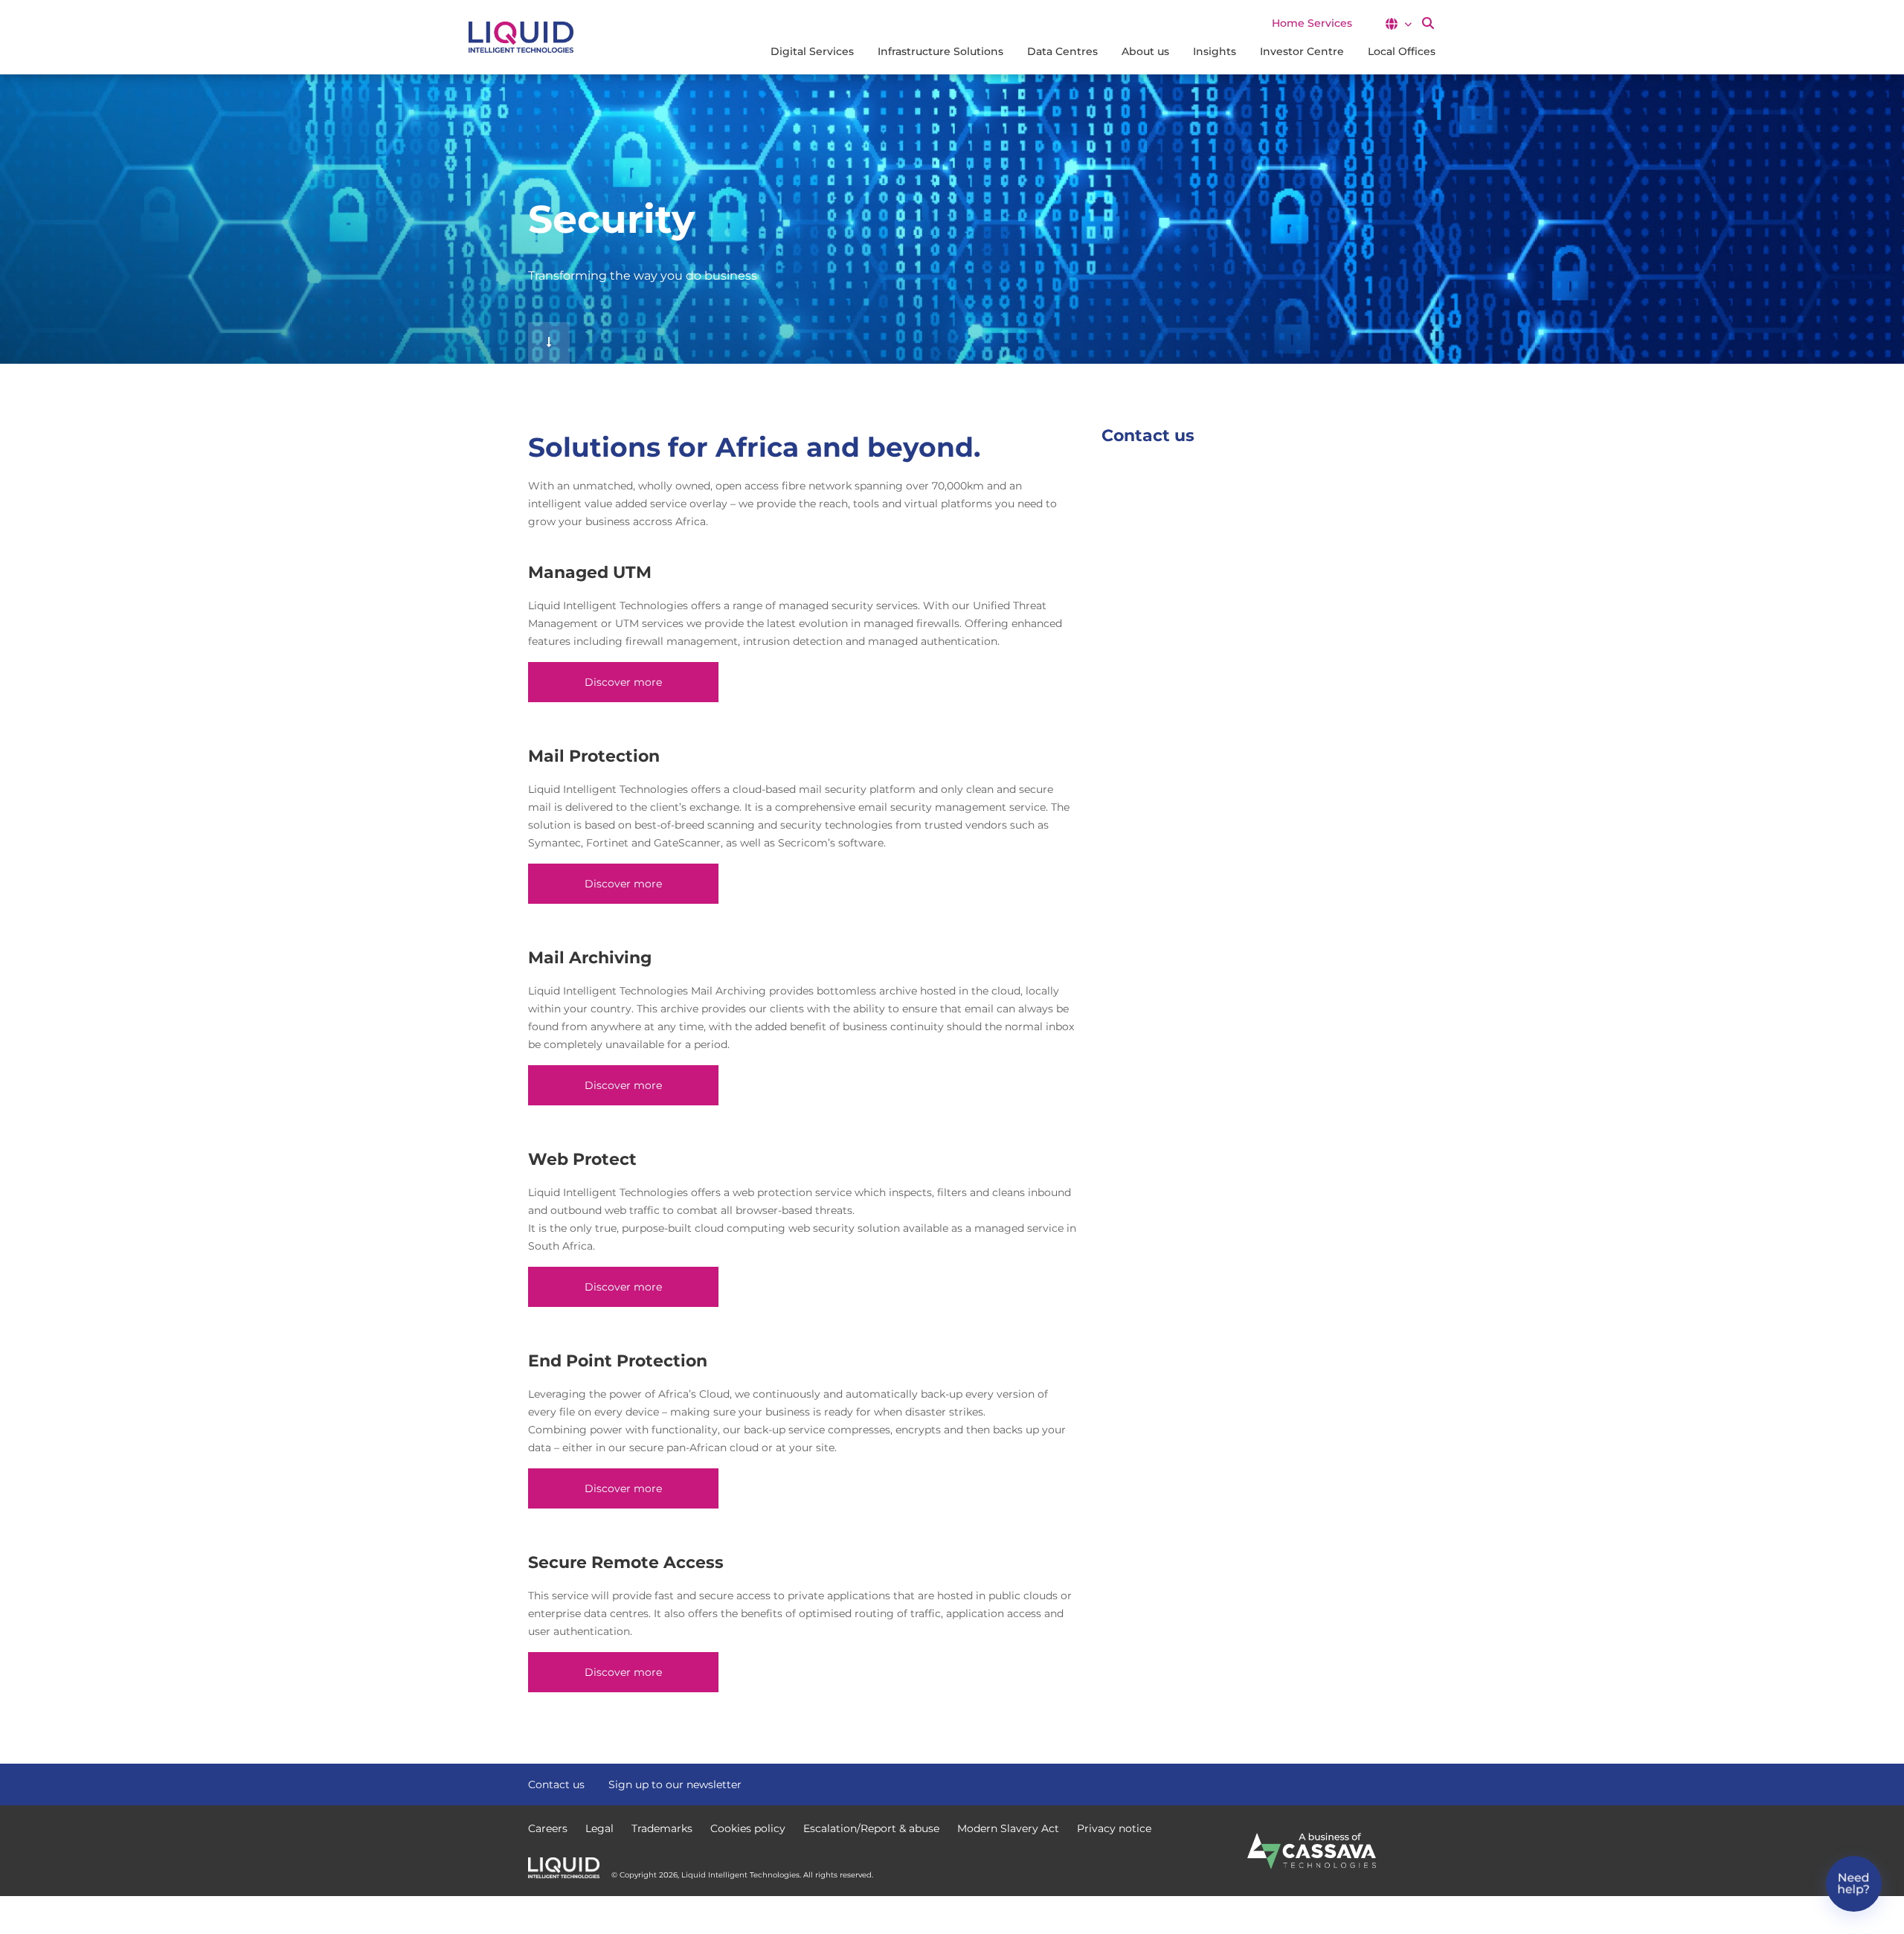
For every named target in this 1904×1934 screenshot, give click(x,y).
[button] (1398, 24)
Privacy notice (1114, 1828)
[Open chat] (1854, 1884)
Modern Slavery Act (1008, 1828)
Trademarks (662, 1828)
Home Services (1312, 23)
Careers (548, 1828)
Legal (599, 1828)
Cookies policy (748, 1828)
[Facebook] (1315, 1783)
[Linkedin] (1368, 1783)
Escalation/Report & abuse (871, 1828)
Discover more (623, 682)
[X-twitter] (1342, 1783)
